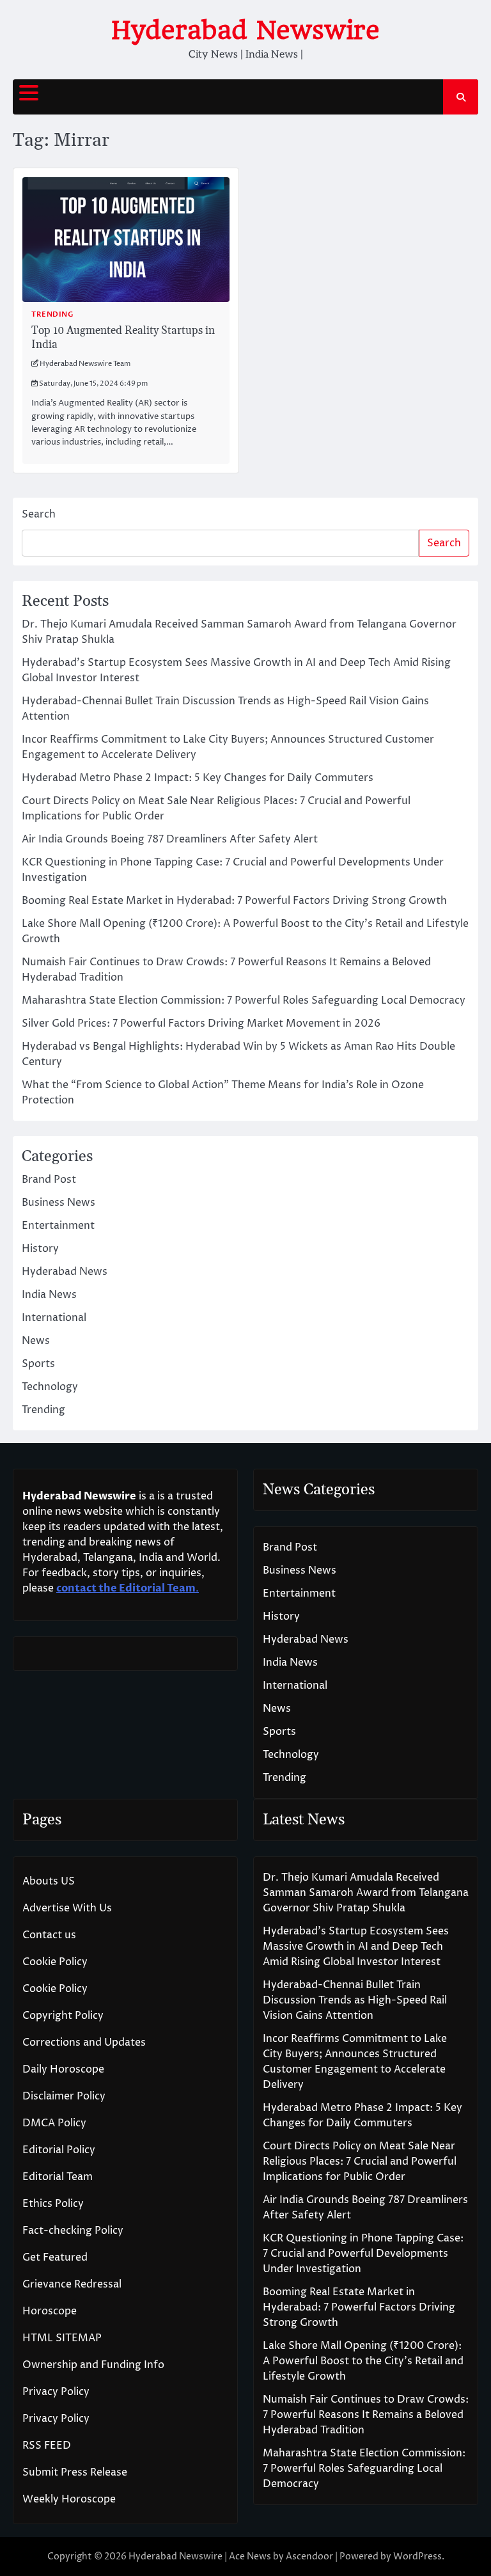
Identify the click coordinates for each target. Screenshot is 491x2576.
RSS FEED (47, 2446)
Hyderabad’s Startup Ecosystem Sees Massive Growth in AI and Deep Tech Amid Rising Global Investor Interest (356, 1947)
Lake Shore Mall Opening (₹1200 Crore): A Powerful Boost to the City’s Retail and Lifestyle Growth (363, 2361)
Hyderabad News (65, 1272)
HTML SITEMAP (62, 2338)
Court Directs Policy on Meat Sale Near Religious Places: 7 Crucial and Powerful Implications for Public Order (360, 2161)
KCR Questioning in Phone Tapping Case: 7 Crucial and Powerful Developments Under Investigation (363, 2254)
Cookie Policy (55, 1962)
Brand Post (49, 1180)
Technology (50, 1387)
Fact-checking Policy (73, 2231)
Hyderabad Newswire (245, 30)
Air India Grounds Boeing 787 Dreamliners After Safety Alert (170, 839)
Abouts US (49, 1881)
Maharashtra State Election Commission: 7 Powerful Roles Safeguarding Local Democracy (244, 1000)
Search (39, 514)
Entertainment (58, 1226)
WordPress (417, 2556)
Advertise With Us (67, 1908)
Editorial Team (58, 2177)
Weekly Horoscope (69, 2499)
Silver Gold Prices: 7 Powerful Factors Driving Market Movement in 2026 (201, 1023)
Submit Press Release (75, 2472)
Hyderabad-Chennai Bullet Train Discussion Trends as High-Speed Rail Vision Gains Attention (355, 2000)
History (40, 1249)
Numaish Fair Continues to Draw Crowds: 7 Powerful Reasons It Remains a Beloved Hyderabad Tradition (366, 2415)
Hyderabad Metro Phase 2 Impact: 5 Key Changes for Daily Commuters (198, 778)
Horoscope (50, 2311)
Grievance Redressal (72, 2284)
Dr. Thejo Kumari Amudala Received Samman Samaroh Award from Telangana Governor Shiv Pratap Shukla (366, 1893)
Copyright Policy (63, 2016)
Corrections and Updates (84, 2043)
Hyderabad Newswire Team (85, 364)
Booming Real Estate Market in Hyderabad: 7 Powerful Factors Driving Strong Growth (234, 901)
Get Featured (55, 2257)
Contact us (49, 1935)
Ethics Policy (53, 2204)
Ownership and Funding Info (93, 2365)
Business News (58, 1203)
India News (49, 1295)
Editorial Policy (59, 2150)
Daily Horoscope (63, 2069)
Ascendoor (309, 2556)
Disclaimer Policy (64, 2096)
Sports (38, 1364)
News (36, 1341)
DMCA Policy (54, 2123)
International (54, 1318)
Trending (52, 314)
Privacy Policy (56, 2392)
